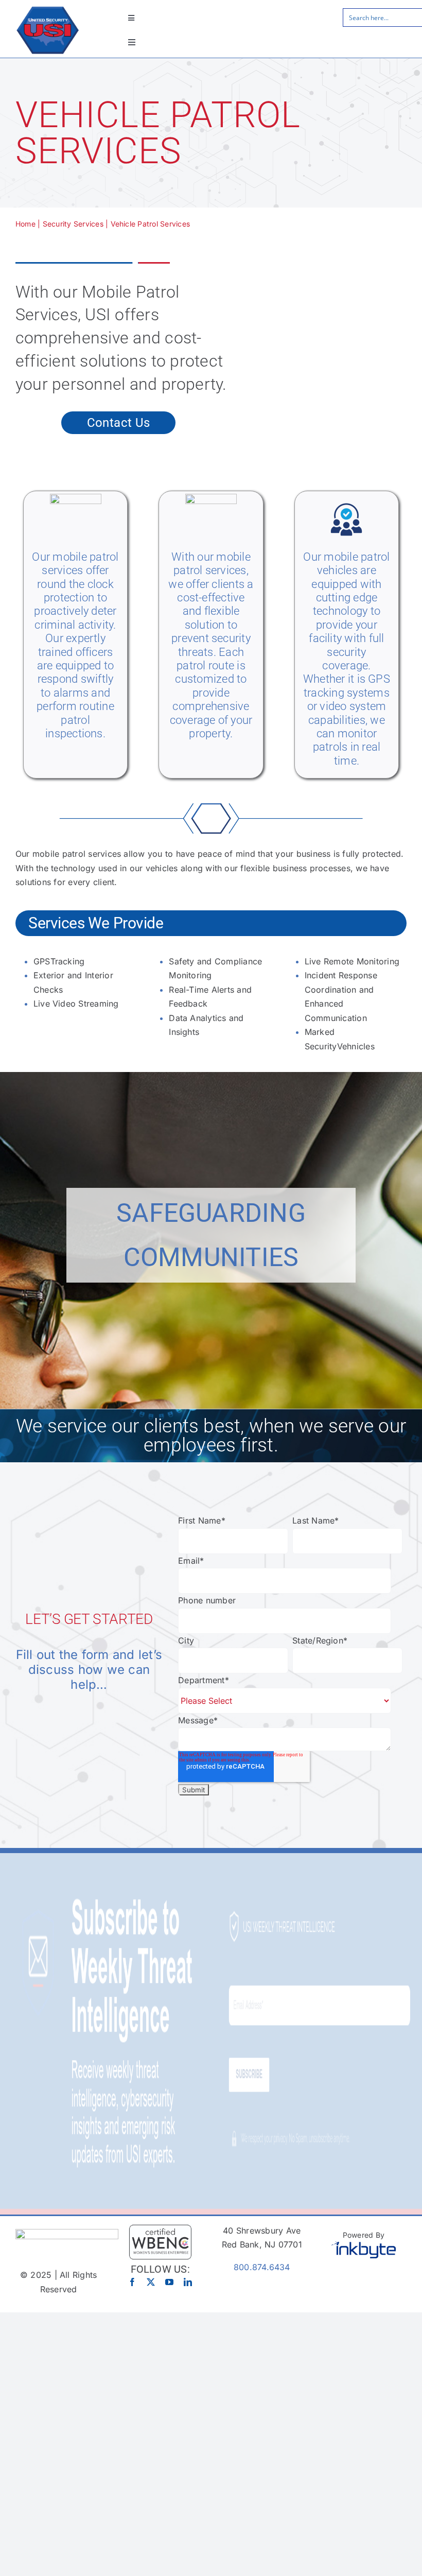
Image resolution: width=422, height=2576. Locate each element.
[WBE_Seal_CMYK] (160, 2228)
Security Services (73, 224)
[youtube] (169, 2282)
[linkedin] (188, 2282)
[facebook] (132, 2282)
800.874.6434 (262, 2267)
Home (25, 224)
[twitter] (151, 2282)
